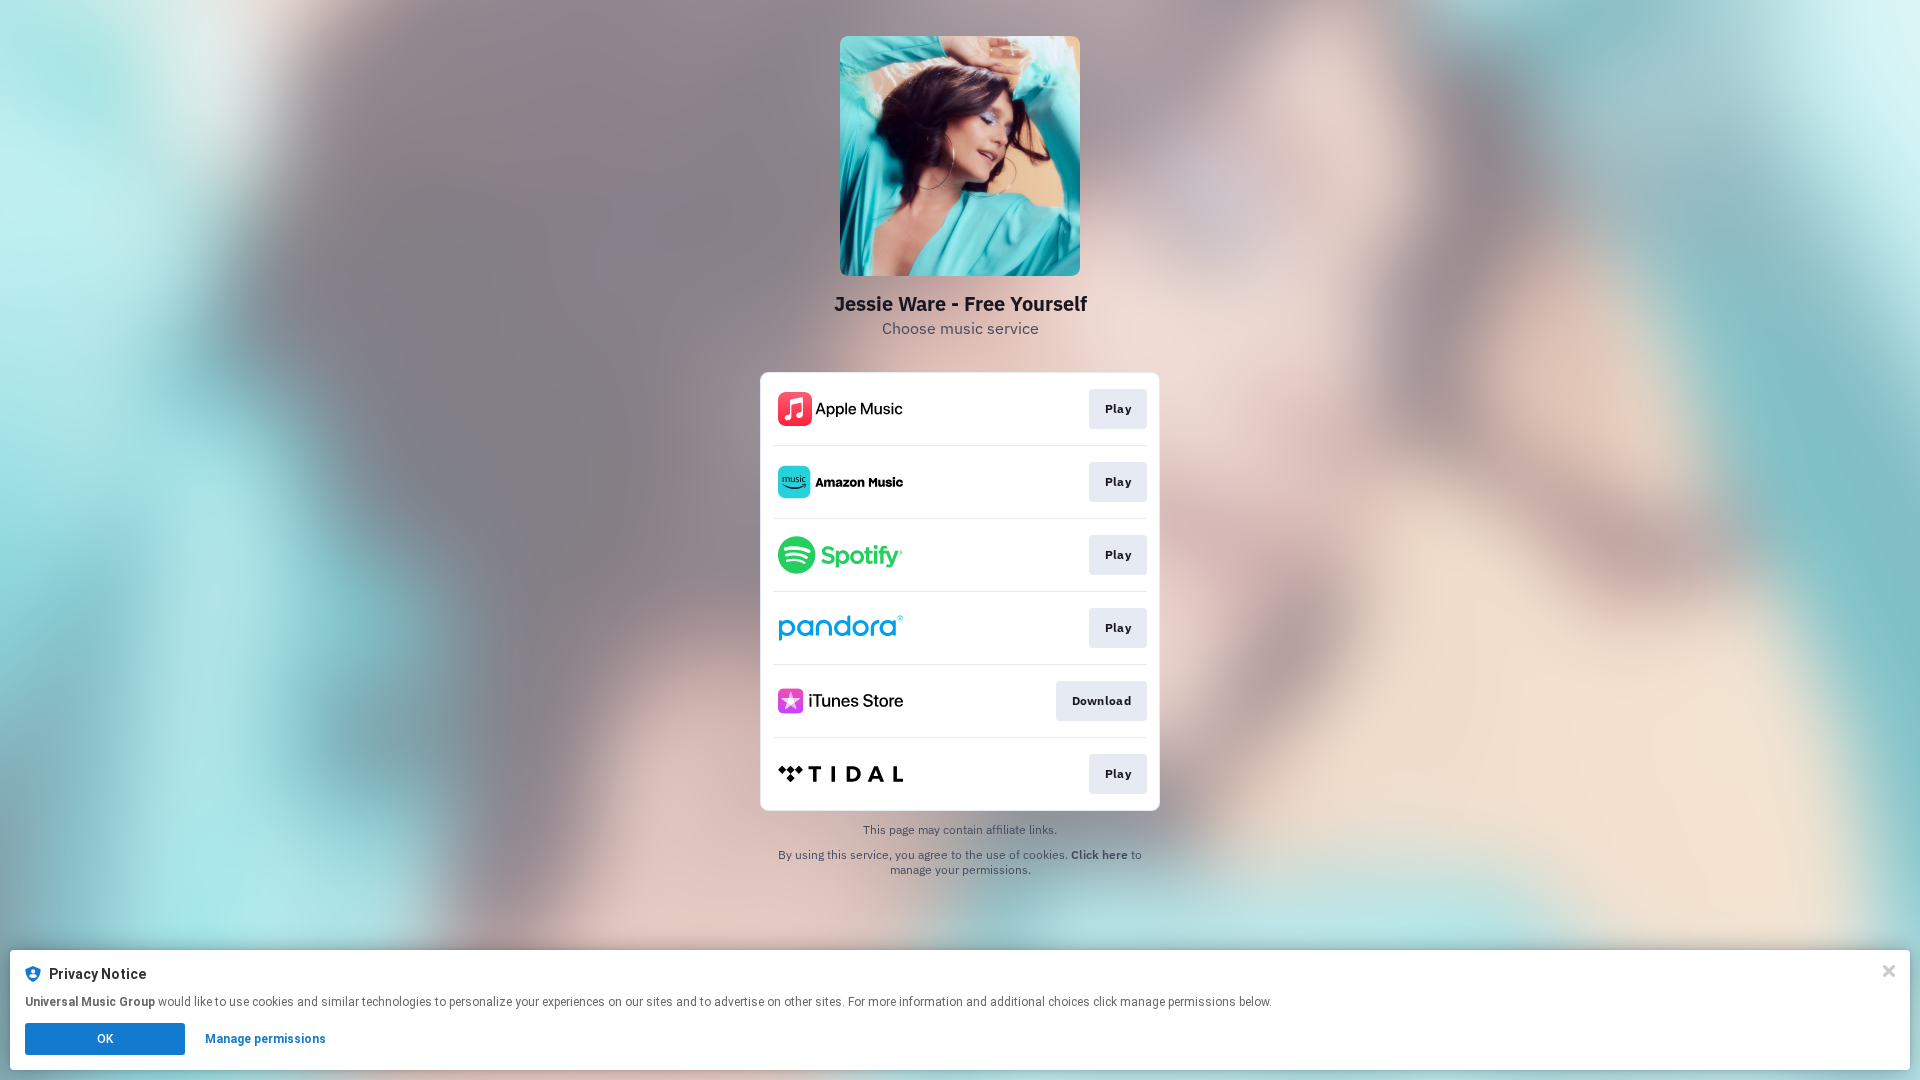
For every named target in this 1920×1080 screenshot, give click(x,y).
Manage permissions (265, 1039)
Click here (1099, 854)
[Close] (1889, 971)
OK (105, 1039)
